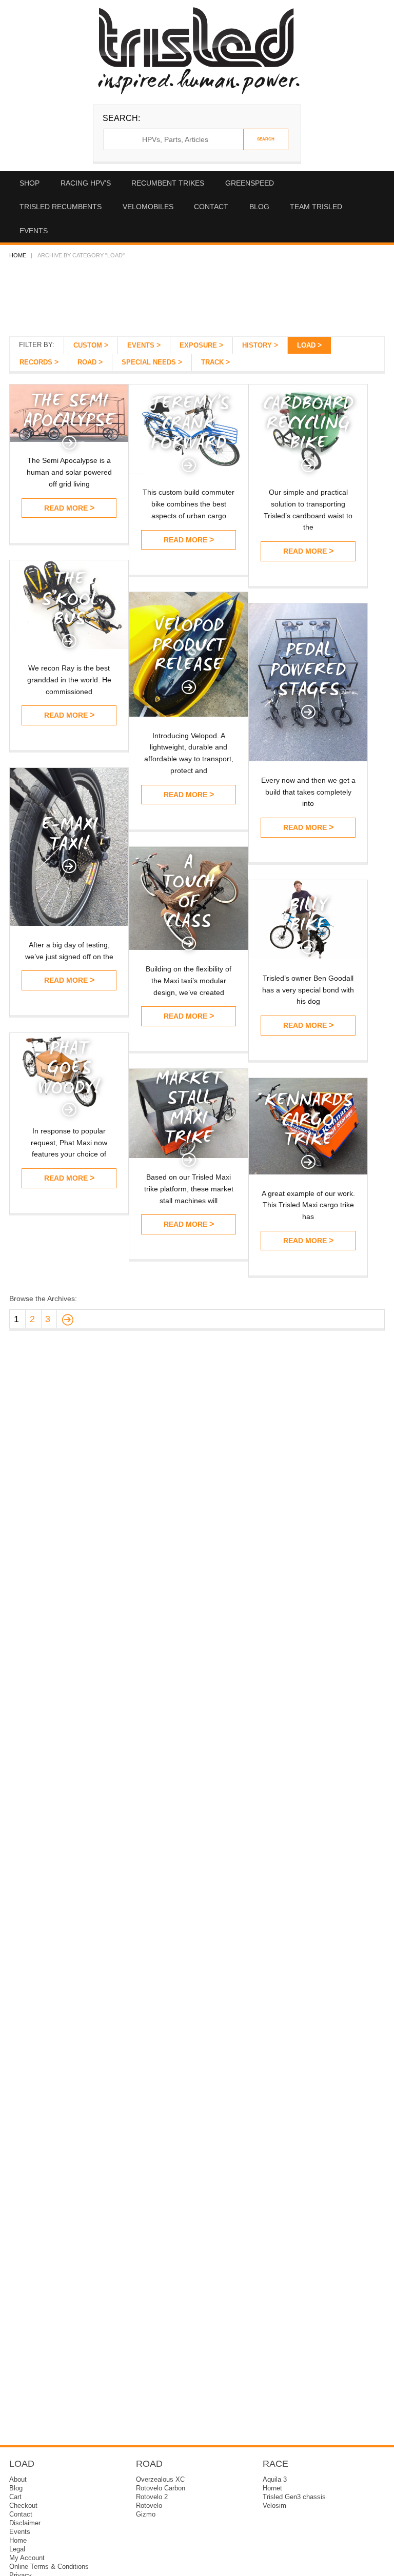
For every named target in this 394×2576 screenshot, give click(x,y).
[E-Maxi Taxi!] (69, 923)
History (257, 346)
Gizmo (146, 2514)
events (141, 346)
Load (306, 346)
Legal (17, 2549)
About (18, 2480)
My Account (27, 2558)
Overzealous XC (160, 2480)
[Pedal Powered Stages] (308, 758)
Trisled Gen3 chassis (294, 2497)
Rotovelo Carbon (161, 2488)
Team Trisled (316, 207)
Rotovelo (149, 2506)
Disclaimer (25, 2523)
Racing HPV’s (86, 183)
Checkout (23, 2506)
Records (36, 362)
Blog (259, 207)
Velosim (274, 2506)
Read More (66, 508)
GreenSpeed (250, 183)
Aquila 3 (275, 2480)
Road (87, 362)
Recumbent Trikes (168, 183)
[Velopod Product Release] (189, 714)
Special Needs (149, 362)
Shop (29, 183)
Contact (211, 207)
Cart (15, 2497)
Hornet (272, 2488)
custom (88, 346)
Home (18, 255)
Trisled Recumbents (61, 207)
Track (212, 362)
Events (34, 231)
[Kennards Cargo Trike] (308, 1172)
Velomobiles (148, 207)
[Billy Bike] (308, 956)
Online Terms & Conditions (49, 2567)
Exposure (198, 346)
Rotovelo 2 (152, 2497)
